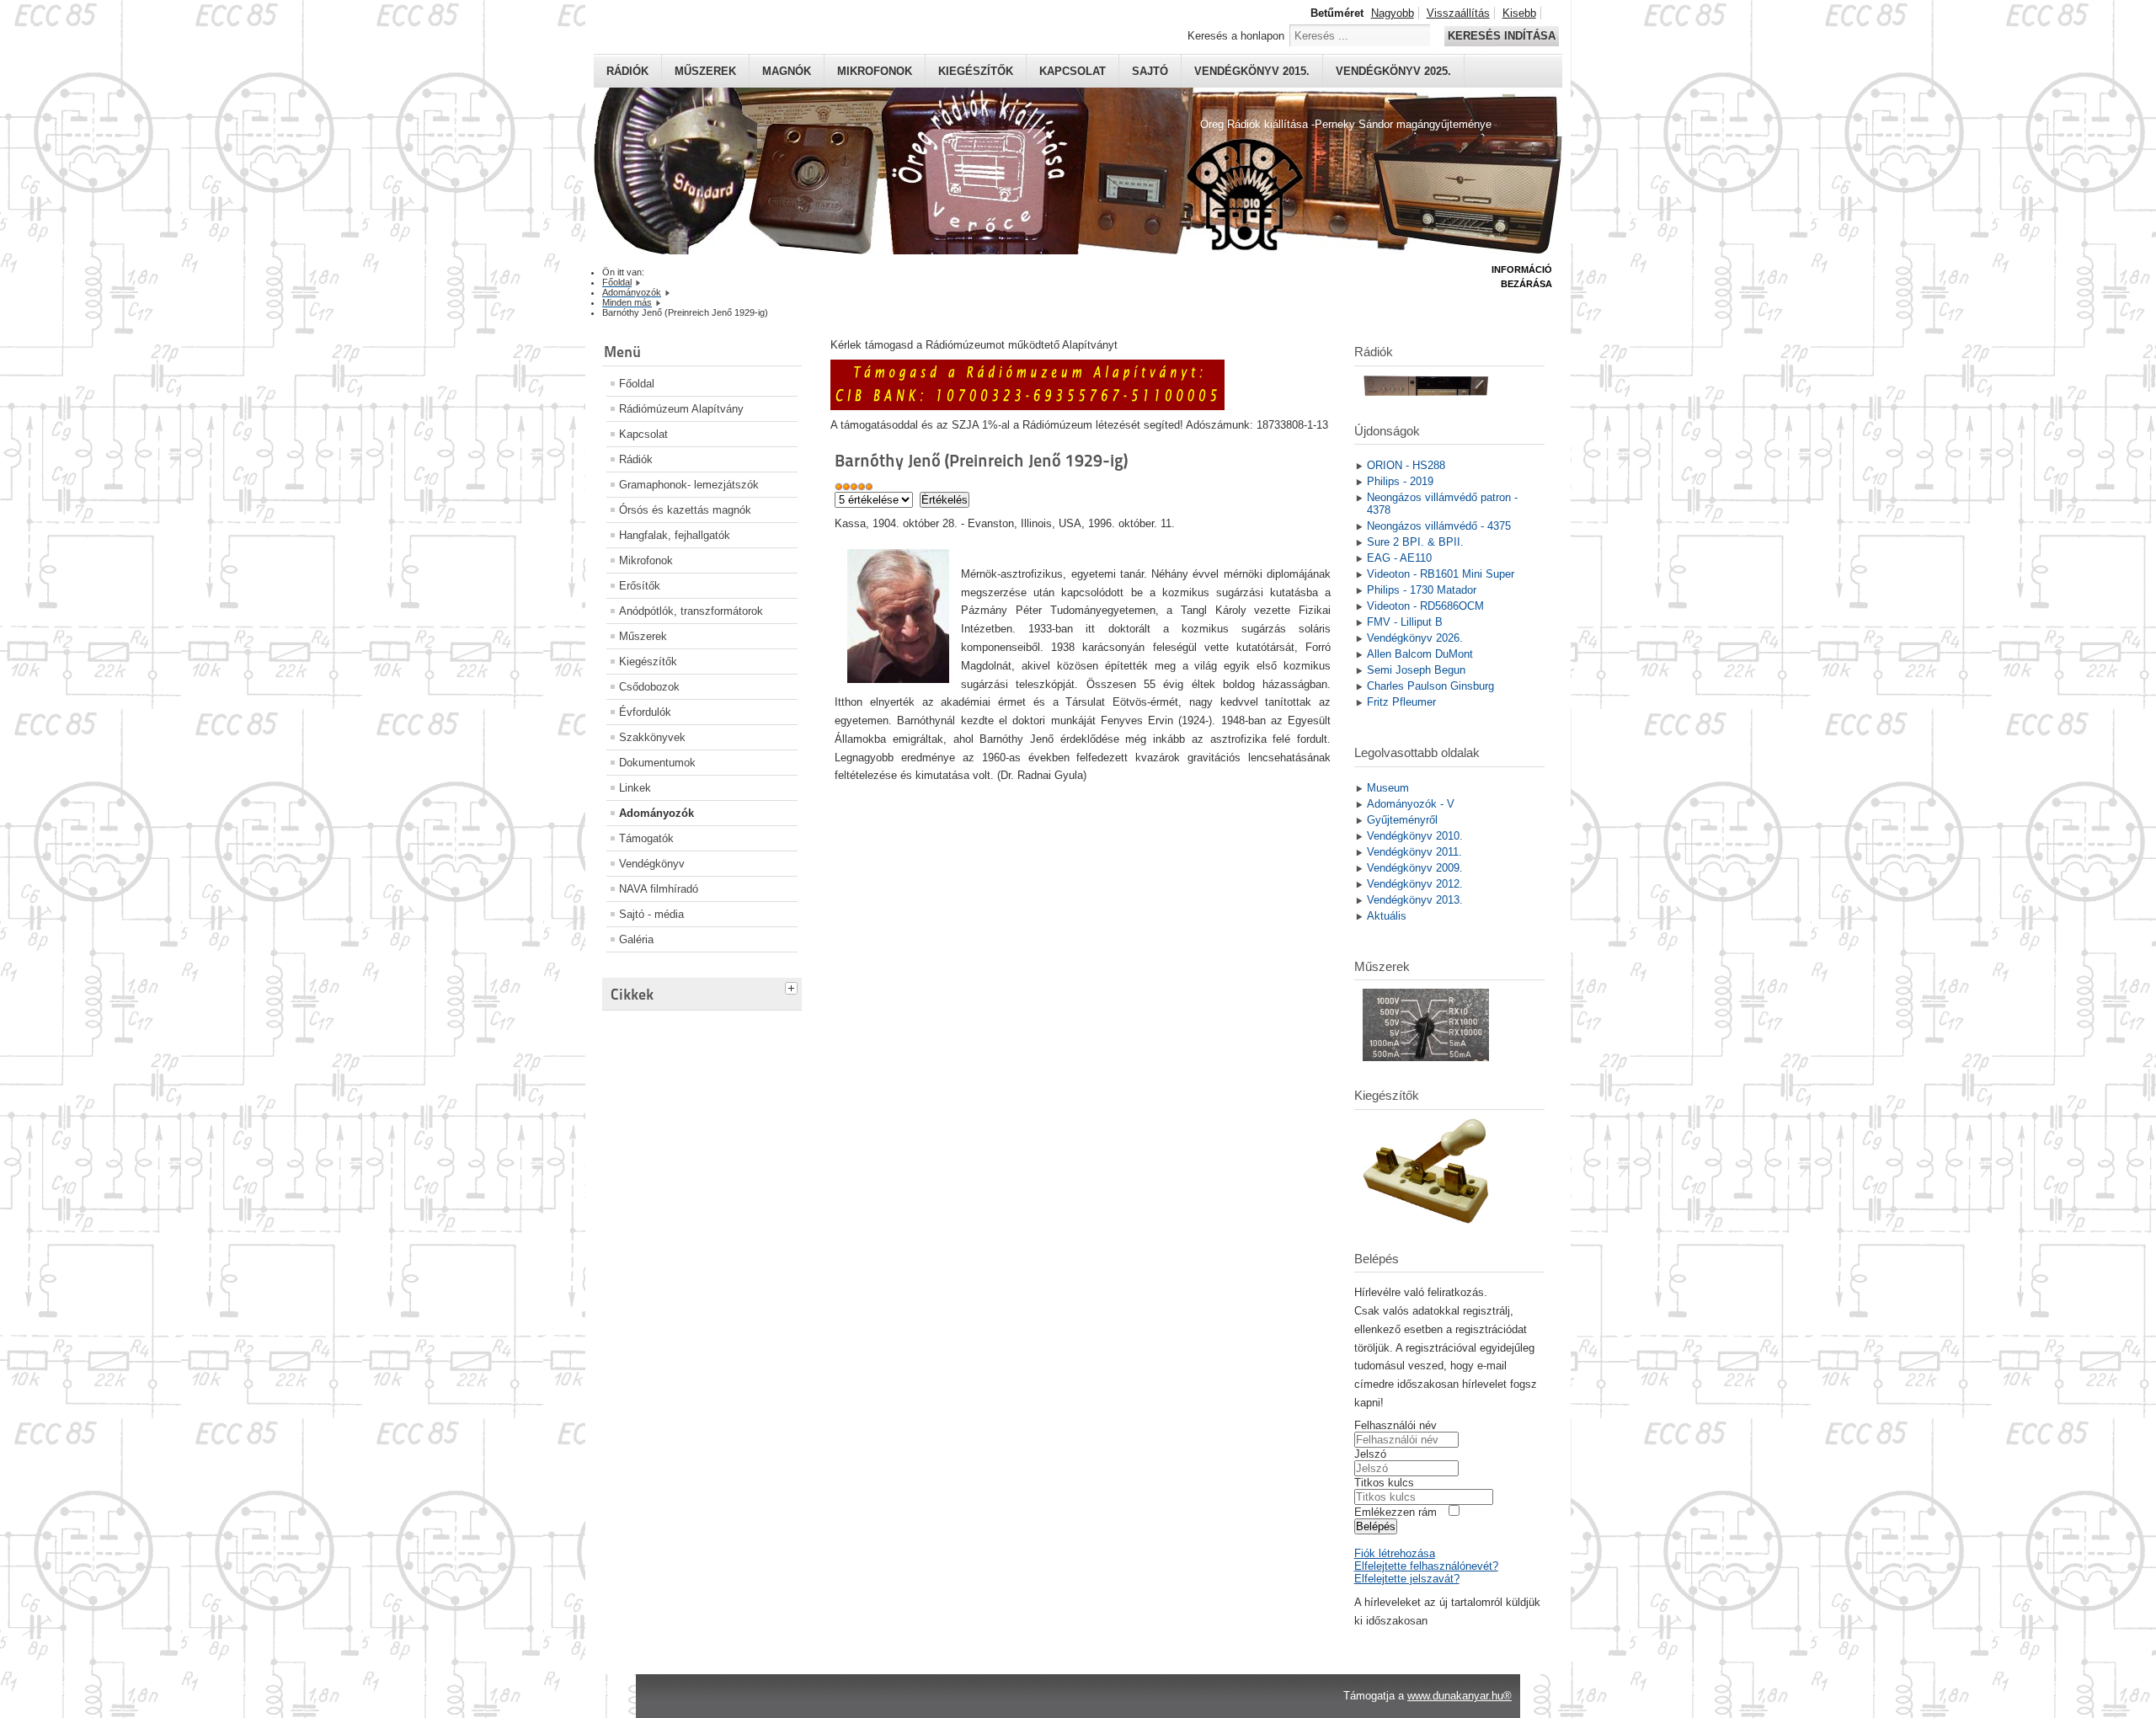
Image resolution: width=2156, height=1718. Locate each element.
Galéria (636, 939)
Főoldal (637, 384)
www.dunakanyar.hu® (1460, 1696)
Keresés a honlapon (1236, 36)
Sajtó (1150, 71)
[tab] (793, 986)
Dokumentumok (657, 763)
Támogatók (646, 838)
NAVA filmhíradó (659, 889)
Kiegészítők (976, 71)
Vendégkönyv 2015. (1252, 71)
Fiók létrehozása (1395, 1553)
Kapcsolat (1073, 71)
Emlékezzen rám (1396, 1512)
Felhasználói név (1396, 1425)
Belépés (1376, 1526)
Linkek (635, 788)
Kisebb (1519, 13)
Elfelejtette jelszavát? (1407, 1579)
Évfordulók (645, 712)
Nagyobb (1393, 13)
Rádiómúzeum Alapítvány (681, 409)
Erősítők (640, 586)
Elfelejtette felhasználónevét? (1426, 1566)
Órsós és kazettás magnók (685, 510)
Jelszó (1370, 1454)
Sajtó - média (651, 914)
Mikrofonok (875, 71)
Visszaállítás (1458, 13)
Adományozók (656, 813)
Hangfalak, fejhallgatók (675, 535)
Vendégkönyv (652, 864)
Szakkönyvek (652, 737)
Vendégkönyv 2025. (1393, 71)
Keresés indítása (1502, 36)
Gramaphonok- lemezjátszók (689, 485)
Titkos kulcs (1384, 1483)
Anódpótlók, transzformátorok (691, 611)
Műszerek (705, 71)
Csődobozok (649, 687)
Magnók (787, 71)
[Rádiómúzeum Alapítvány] (1027, 406)
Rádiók (627, 71)
